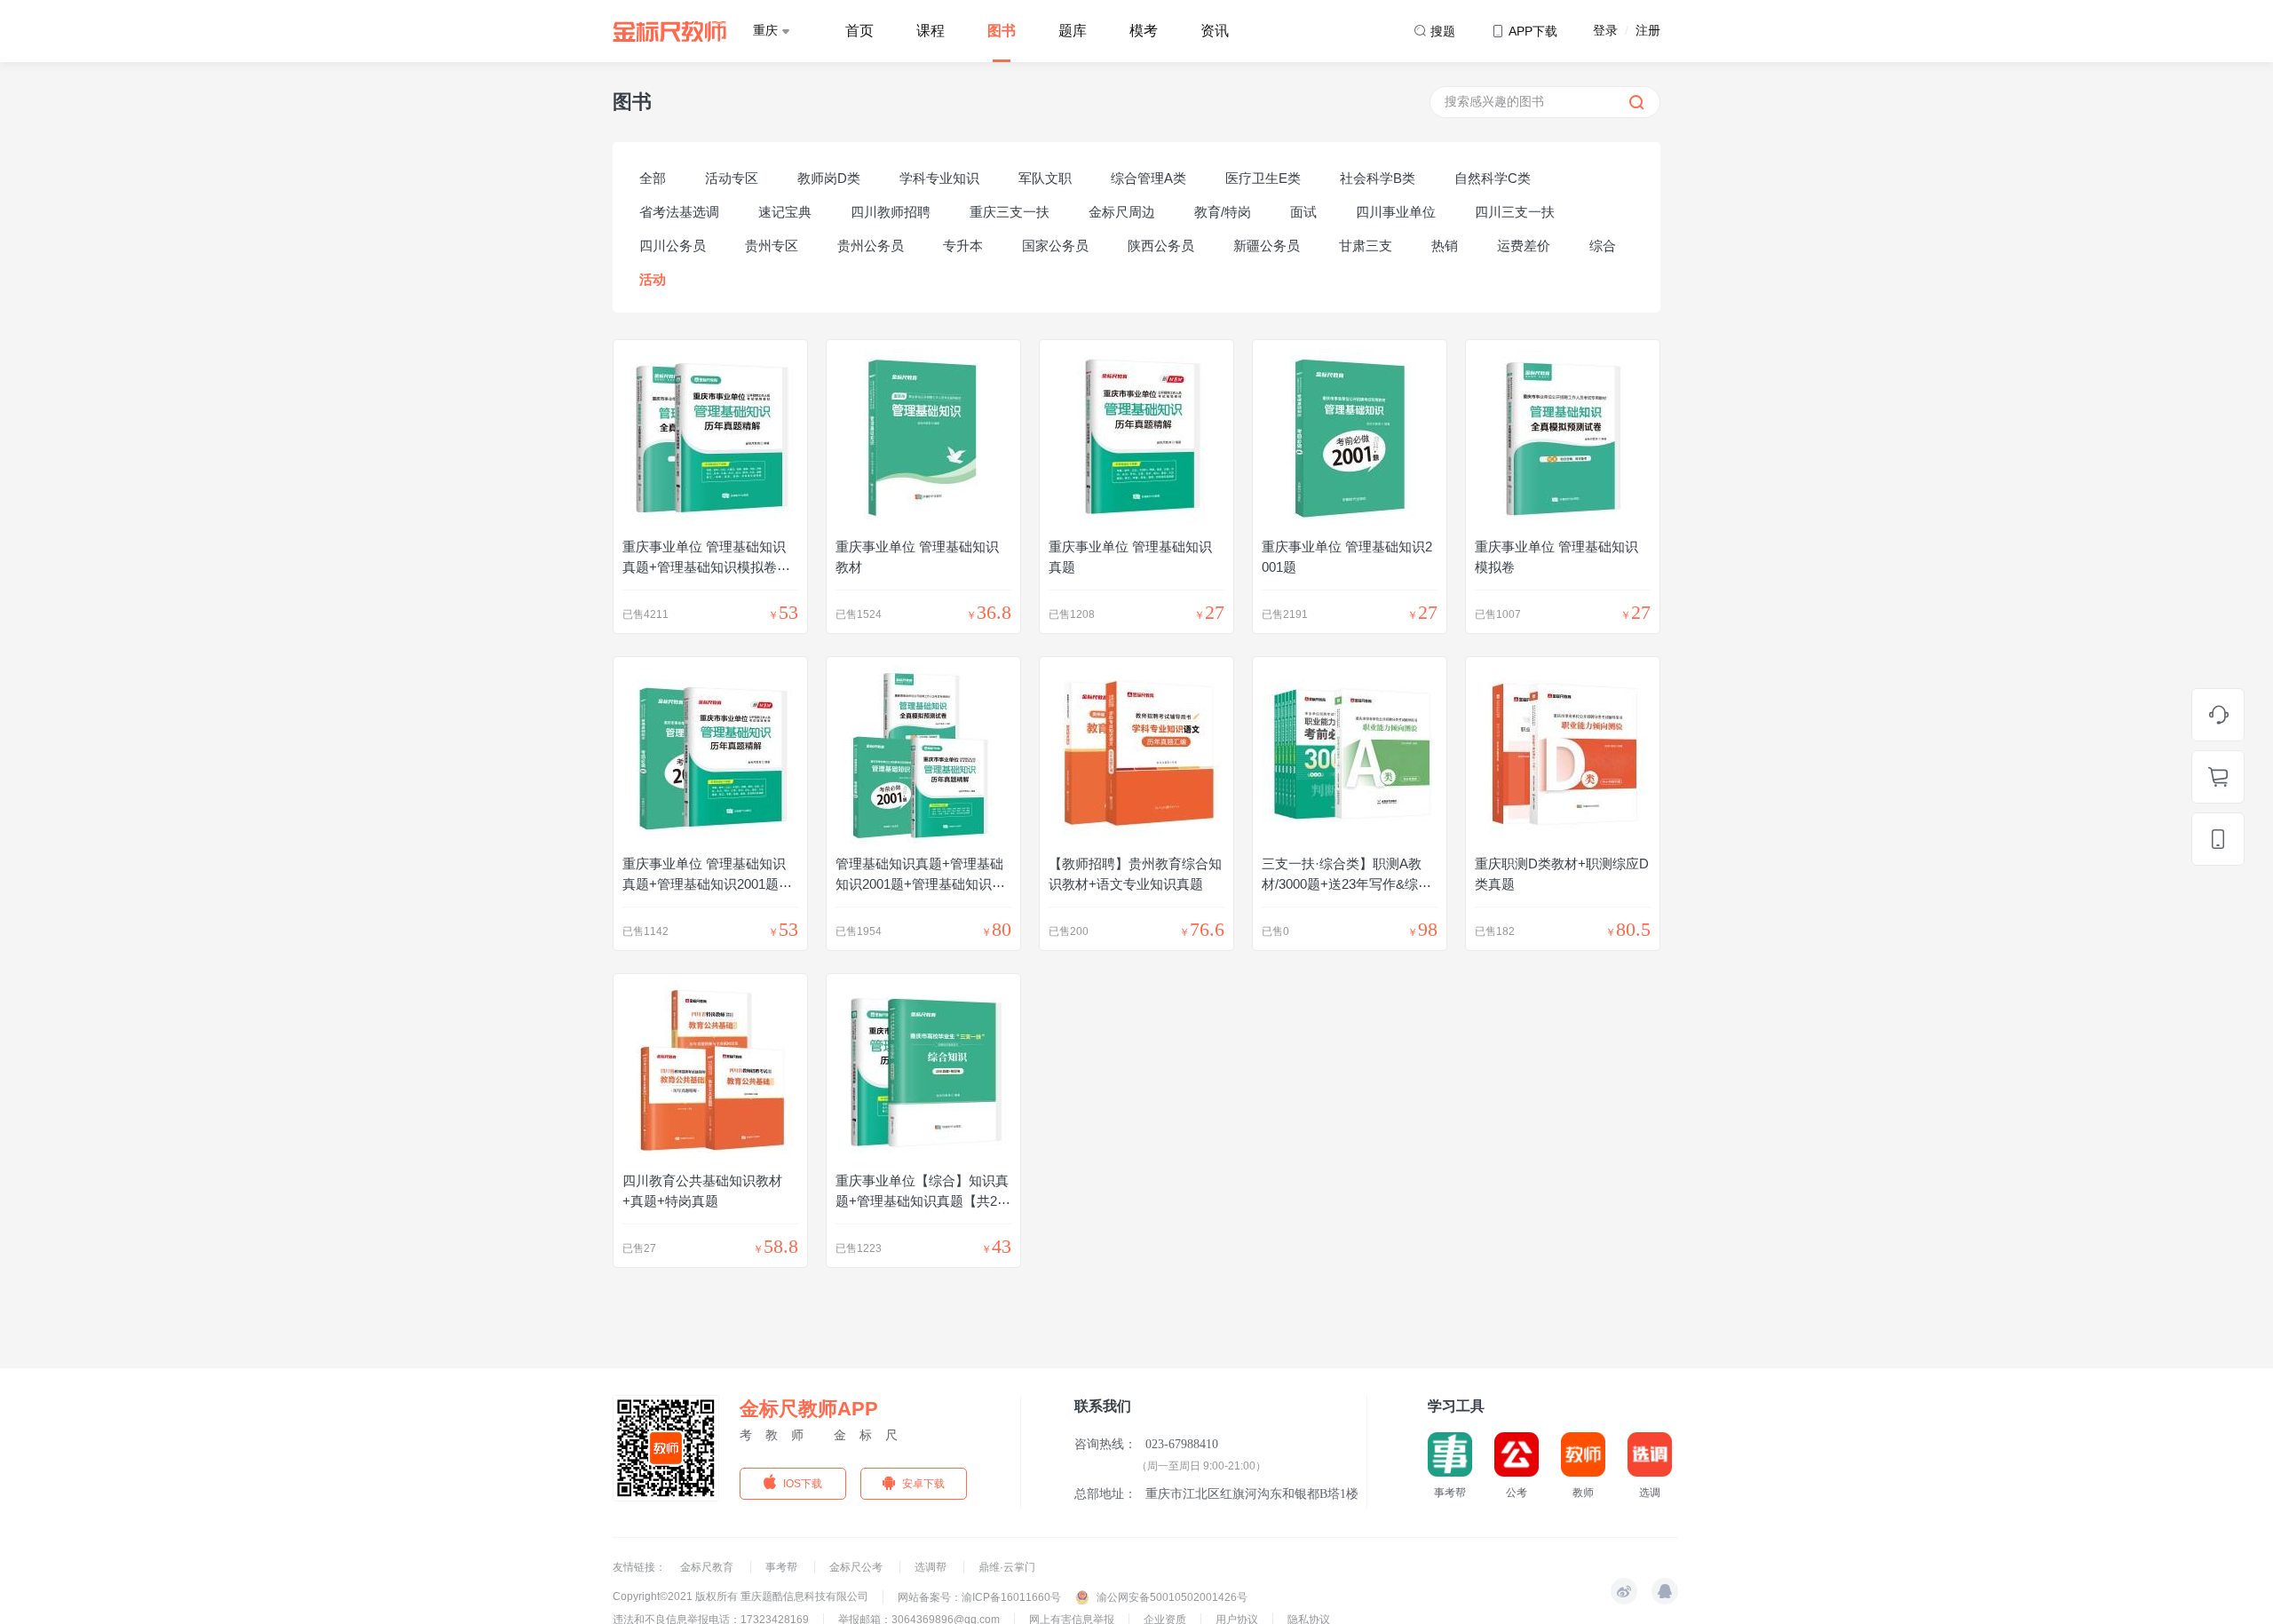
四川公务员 (673, 246)
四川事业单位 (1396, 212)
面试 (1303, 212)
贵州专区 (772, 246)
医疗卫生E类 (1263, 178)
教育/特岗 (1223, 212)
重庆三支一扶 (1010, 212)
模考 (1144, 31)
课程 (931, 31)
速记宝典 (785, 212)
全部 (653, 178)
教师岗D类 (829, 178)
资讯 (1215, 31)
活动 (653, 279)
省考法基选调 (679, 212)
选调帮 (932, 1567)
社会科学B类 (1378, 178)
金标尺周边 (1122, 212)
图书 (1002, 31)
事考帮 (783, 1567)
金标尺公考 (857, 1567)
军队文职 (1045, 178)
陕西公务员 (1161, 246)
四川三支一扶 (1515, 212)
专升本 (963, 246)
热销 (1445, 246)
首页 (859, 31)
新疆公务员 (1267, 246)
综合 (1603, 246)
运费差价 (1524, 246)
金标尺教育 (708, 1567)
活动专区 (732, 178)
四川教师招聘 (891, 212)
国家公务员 (1055, 246)
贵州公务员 (871, 246)
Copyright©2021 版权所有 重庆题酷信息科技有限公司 (741, 1596)
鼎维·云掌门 (1007, 1567)
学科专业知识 (939, 178)
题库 (1073, 31)
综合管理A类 (1148, 178)
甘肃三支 (1366, 246)
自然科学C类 (1493, 178)
